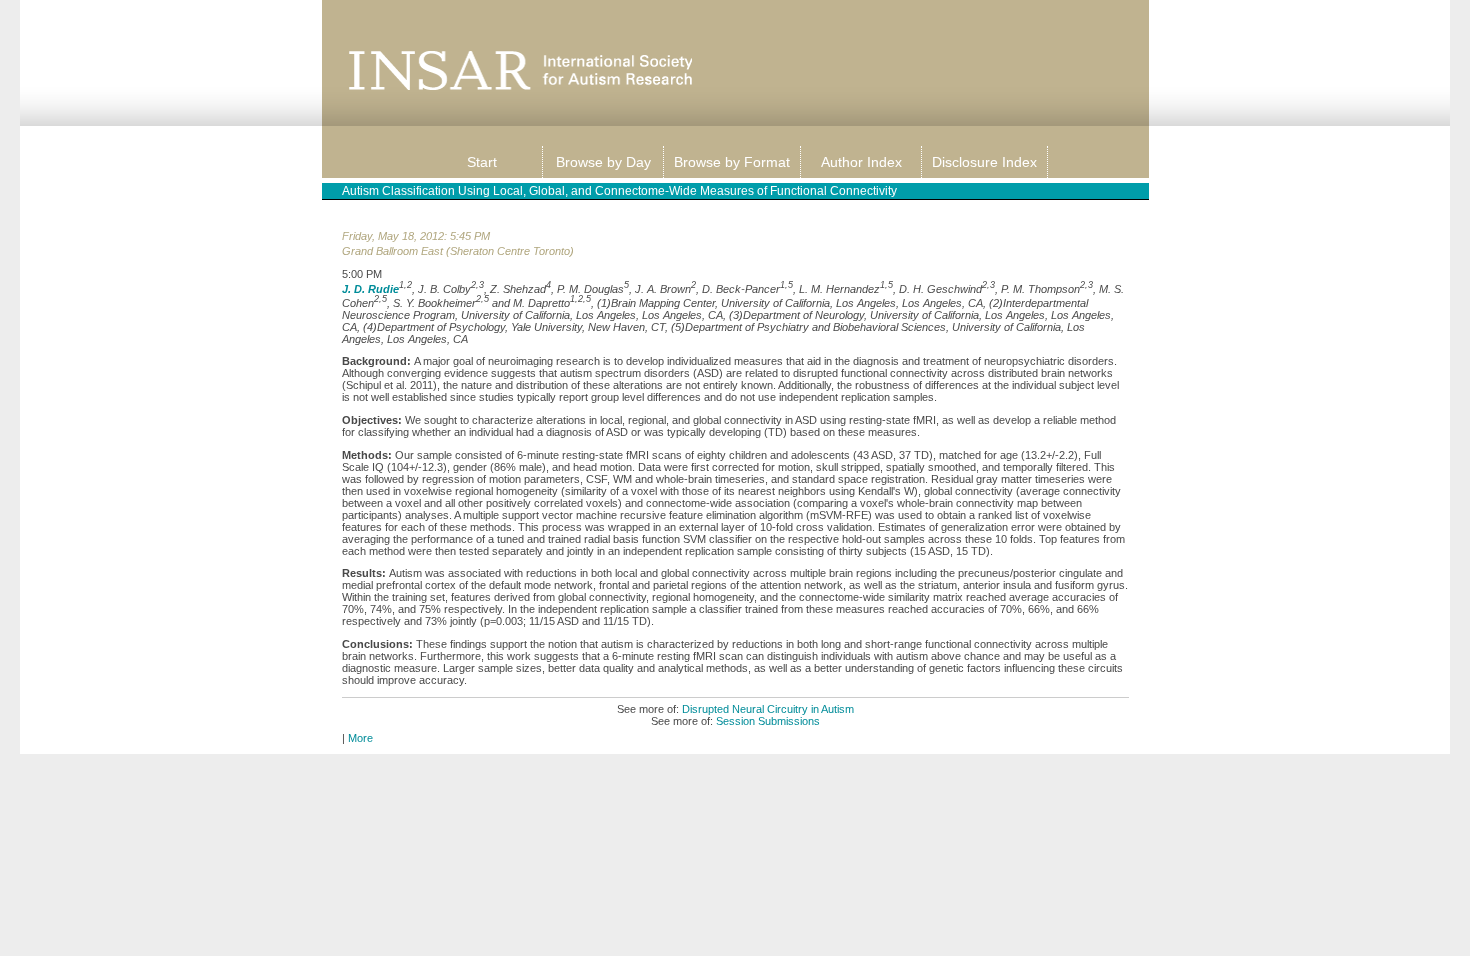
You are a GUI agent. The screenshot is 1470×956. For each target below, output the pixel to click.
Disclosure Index (984, 162)
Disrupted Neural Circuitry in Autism (768, 709)
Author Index (861, 162)
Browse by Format (732, 162)
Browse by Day (603, 162)
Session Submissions (768, 721)
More (360, 738)
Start (482, 162)
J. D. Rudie (370, 288)
